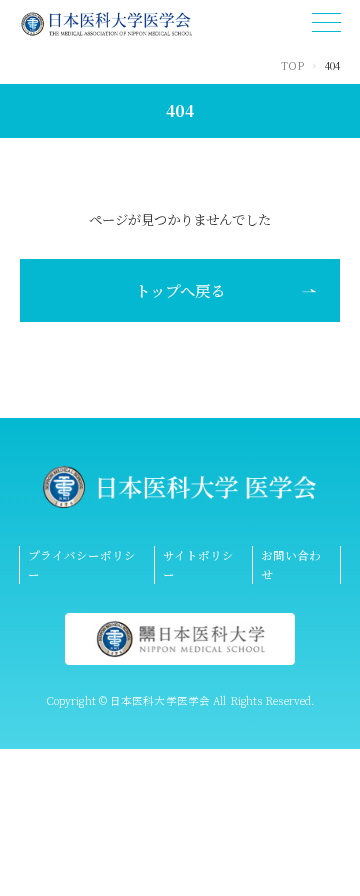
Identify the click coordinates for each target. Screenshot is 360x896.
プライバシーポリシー (82, 564)
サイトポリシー (198, 564)
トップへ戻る (180, 290)
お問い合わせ (291, 564)
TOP (292, 65)
